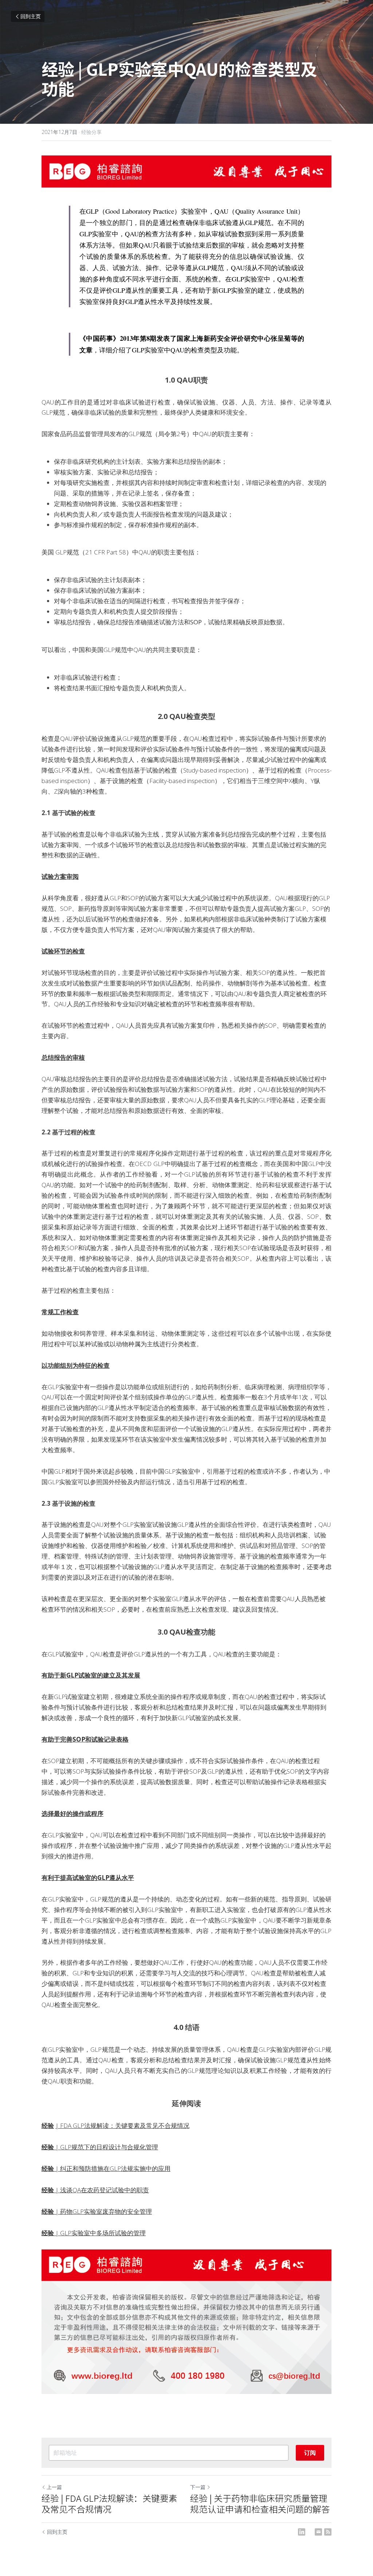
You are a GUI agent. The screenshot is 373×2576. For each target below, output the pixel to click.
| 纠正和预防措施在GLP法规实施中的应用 (112, 2168)
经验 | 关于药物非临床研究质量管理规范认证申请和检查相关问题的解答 (260, 2504)
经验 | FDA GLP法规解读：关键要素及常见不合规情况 (109, 2504)
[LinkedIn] (302, 2532)
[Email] (318, 2532)
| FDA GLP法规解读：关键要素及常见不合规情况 (122, 2125)
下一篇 (198, 2487)
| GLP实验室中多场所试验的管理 (100, 2233)
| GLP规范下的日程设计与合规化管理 (106, 2147)
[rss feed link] (328, 2532)
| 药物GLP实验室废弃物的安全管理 (103, 2211)
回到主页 (31, 16)
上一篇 (54, 2487)
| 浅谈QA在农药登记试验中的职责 (101, 2190)
